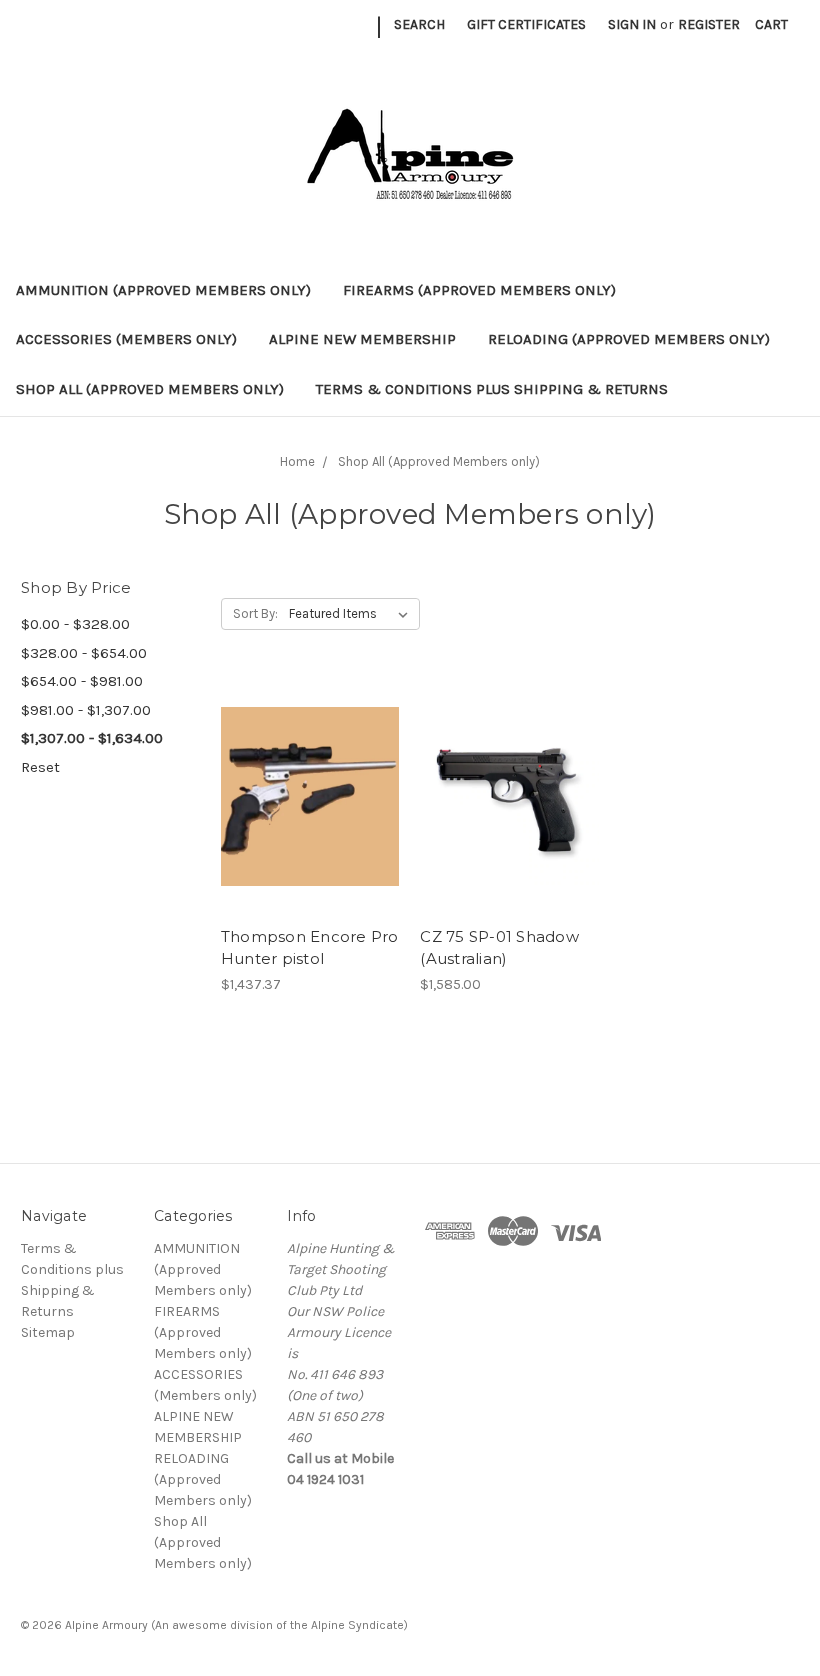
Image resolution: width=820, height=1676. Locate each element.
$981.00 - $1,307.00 (86, 710)
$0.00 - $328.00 (75, 624)
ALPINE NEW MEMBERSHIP (362, 339)
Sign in (632, 24)
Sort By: (255, 613)
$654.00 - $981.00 (82, 681)
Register (709, 24)
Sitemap (48, 1332)
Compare (304, 797)
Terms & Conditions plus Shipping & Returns (492, 389)
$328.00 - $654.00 (84, 653)
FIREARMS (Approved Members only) (479, 290)
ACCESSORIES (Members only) (126, 339)
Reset (40, 767)
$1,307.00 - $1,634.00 (92, 738)
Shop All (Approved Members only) (150, 389)
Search (419, 24)
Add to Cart (310, 832)
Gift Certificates (526, 24)
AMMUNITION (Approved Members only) (163, 290)
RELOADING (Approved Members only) (629, 339)
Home (297, 461)
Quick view (310, 761)
